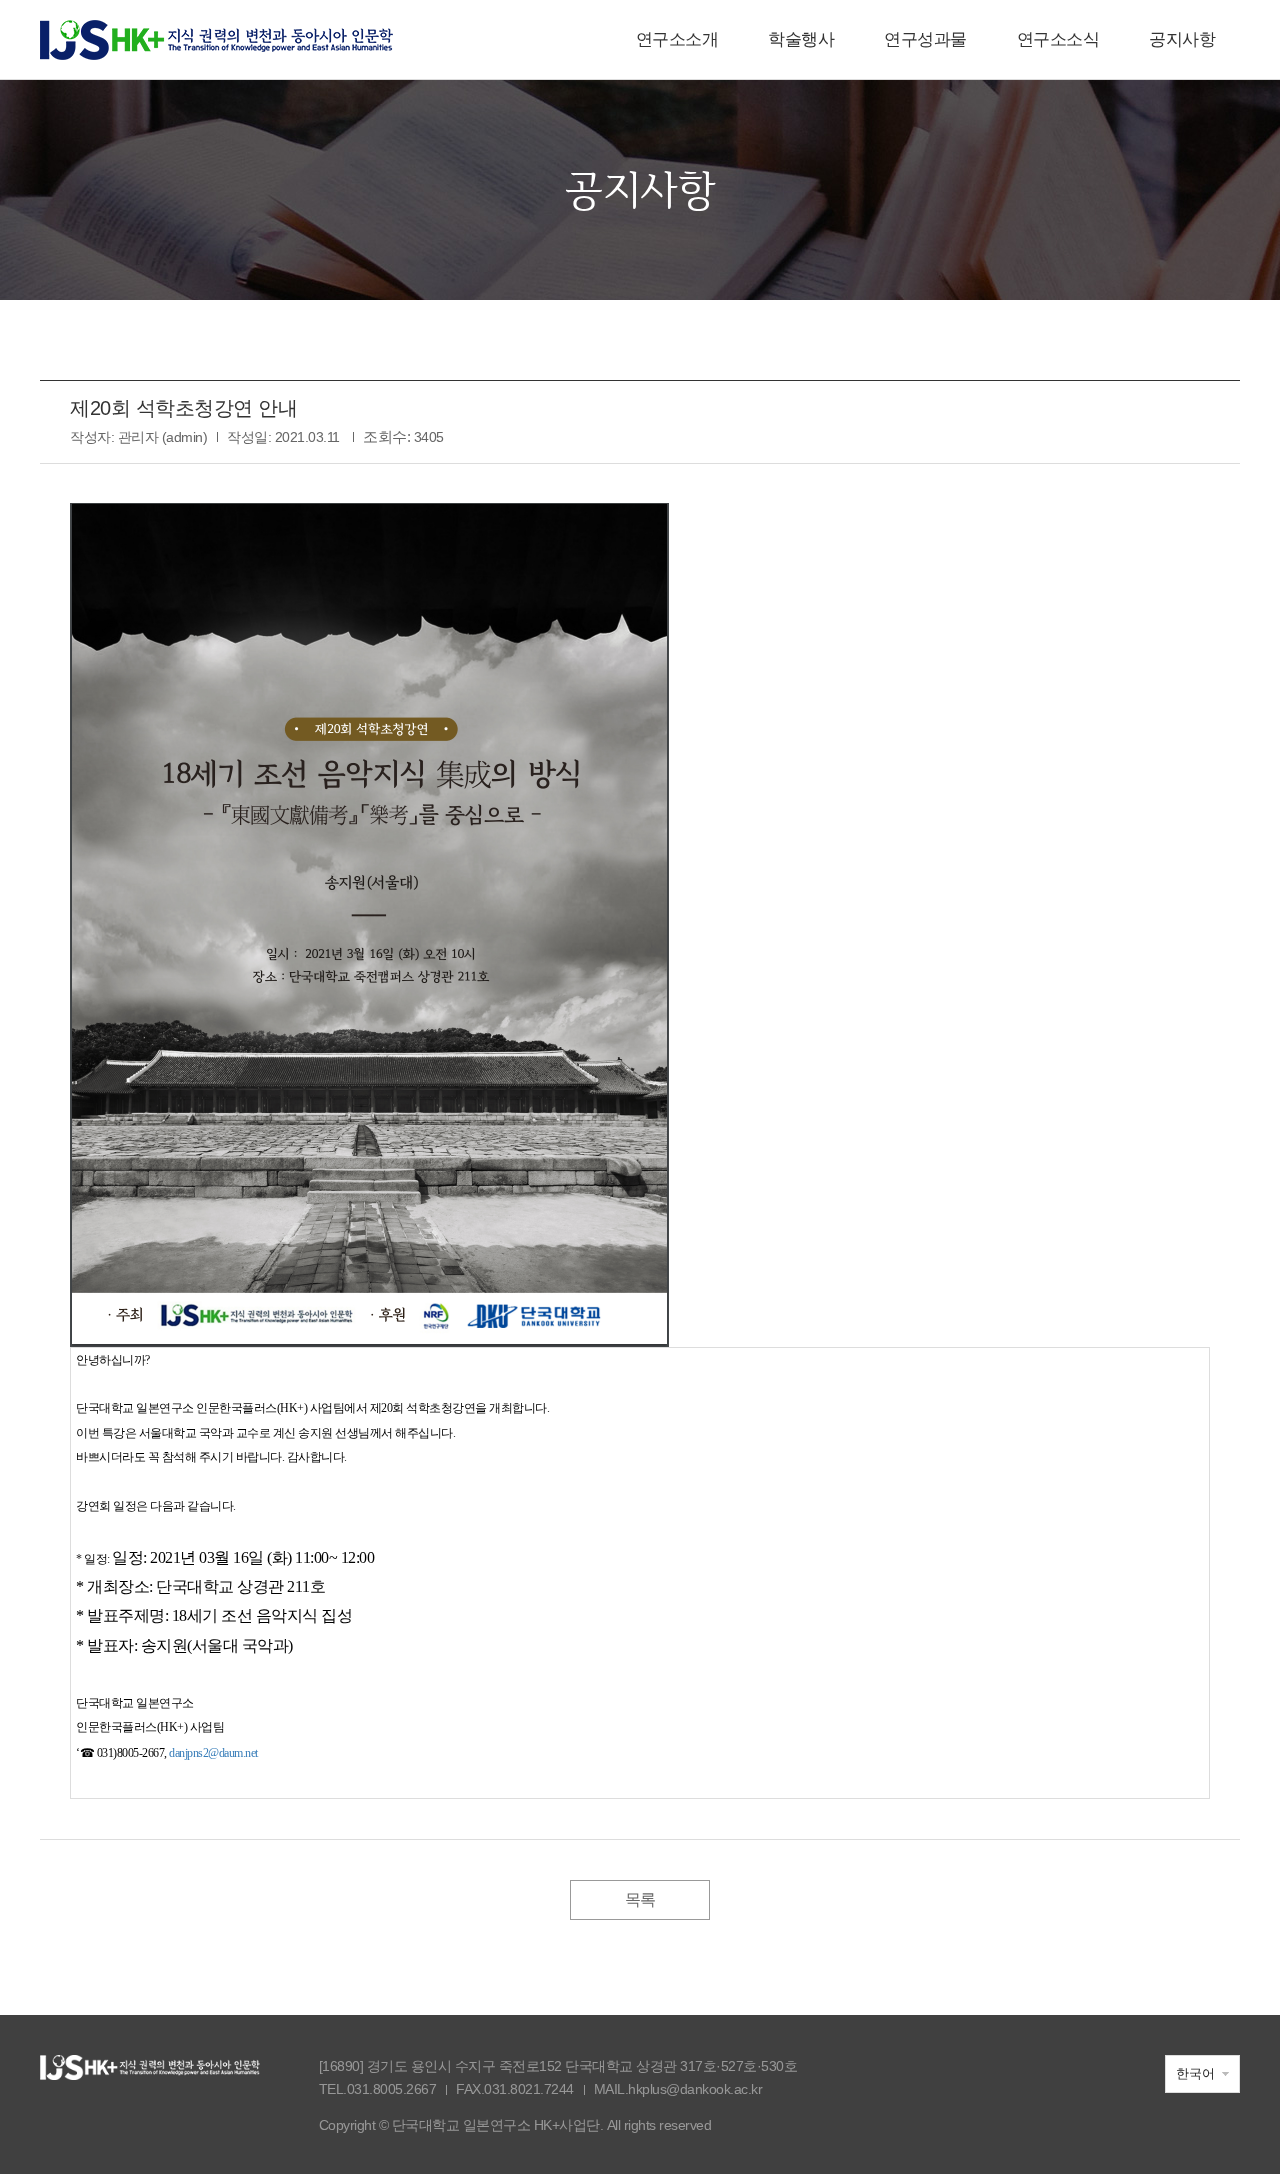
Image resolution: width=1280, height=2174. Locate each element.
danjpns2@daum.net (213, 1753)
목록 (640, 1899)
